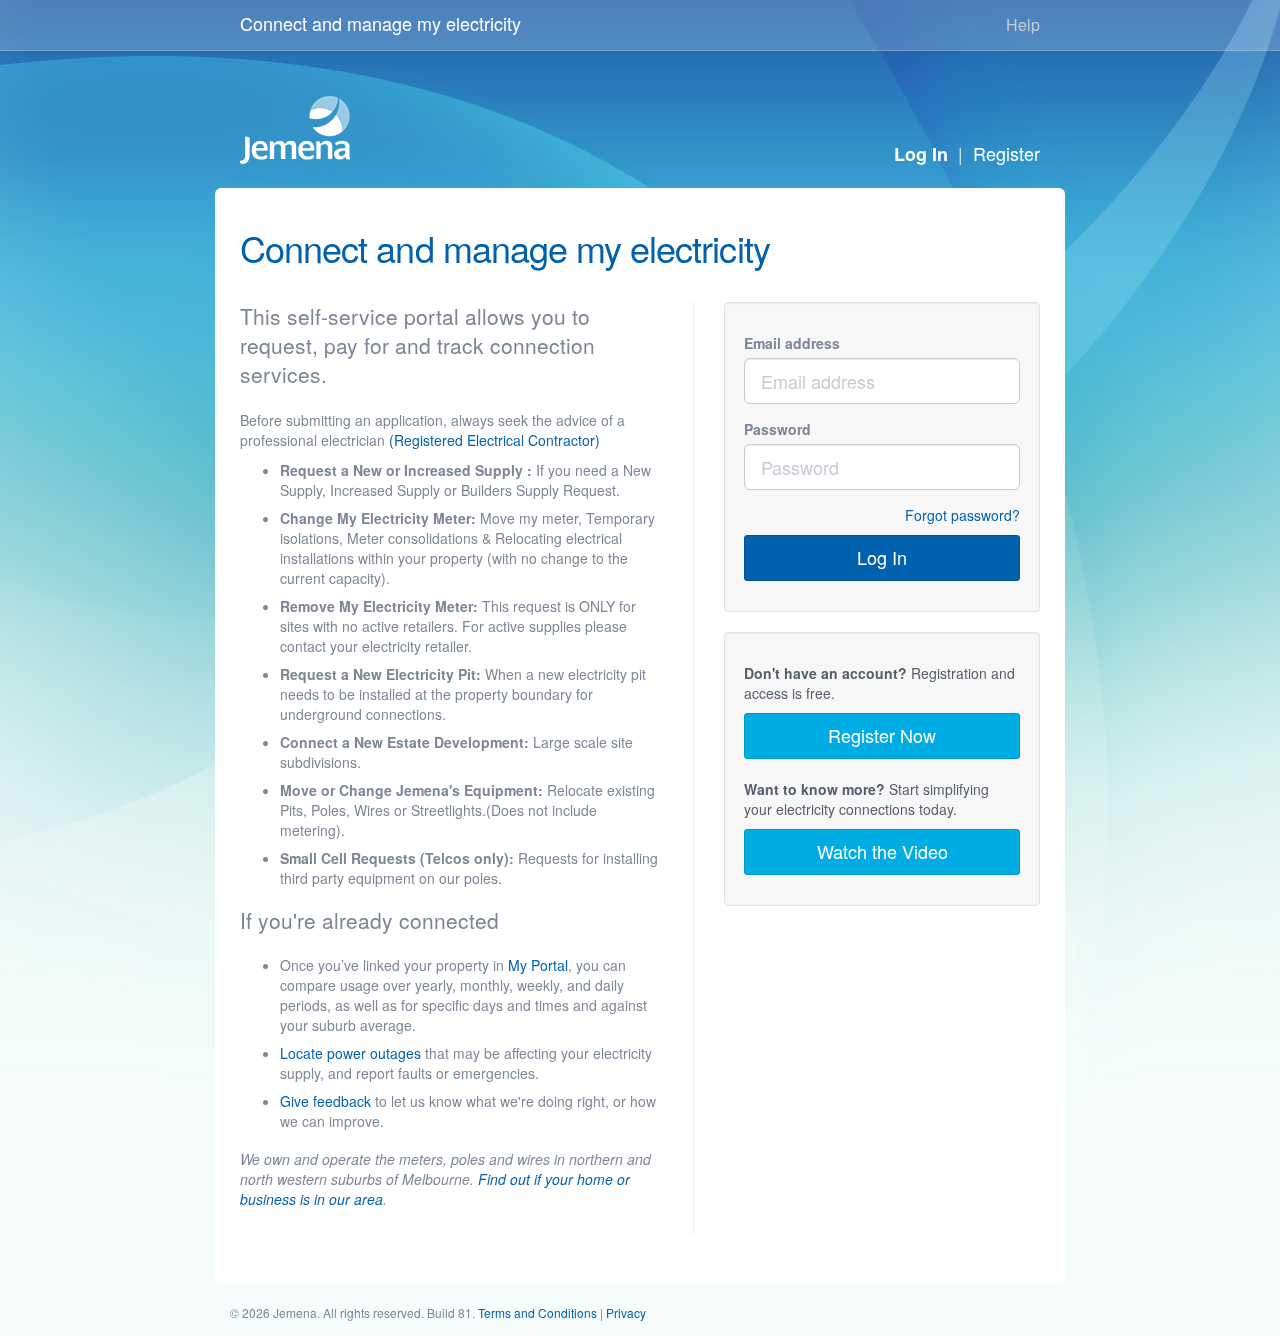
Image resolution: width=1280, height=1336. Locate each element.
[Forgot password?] (774, 515)
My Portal (538, 965)
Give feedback (325, 1101)
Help (1023, 24)
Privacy (626, 1312)
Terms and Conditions (537, 1312)
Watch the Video (882, 851)
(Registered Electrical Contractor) (494, 440)
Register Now (882, 735)
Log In (921, 154)
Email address (792, 343)
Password (777, 429)
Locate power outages (350, 1053)
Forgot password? (962, 515)
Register (1006, 153)
